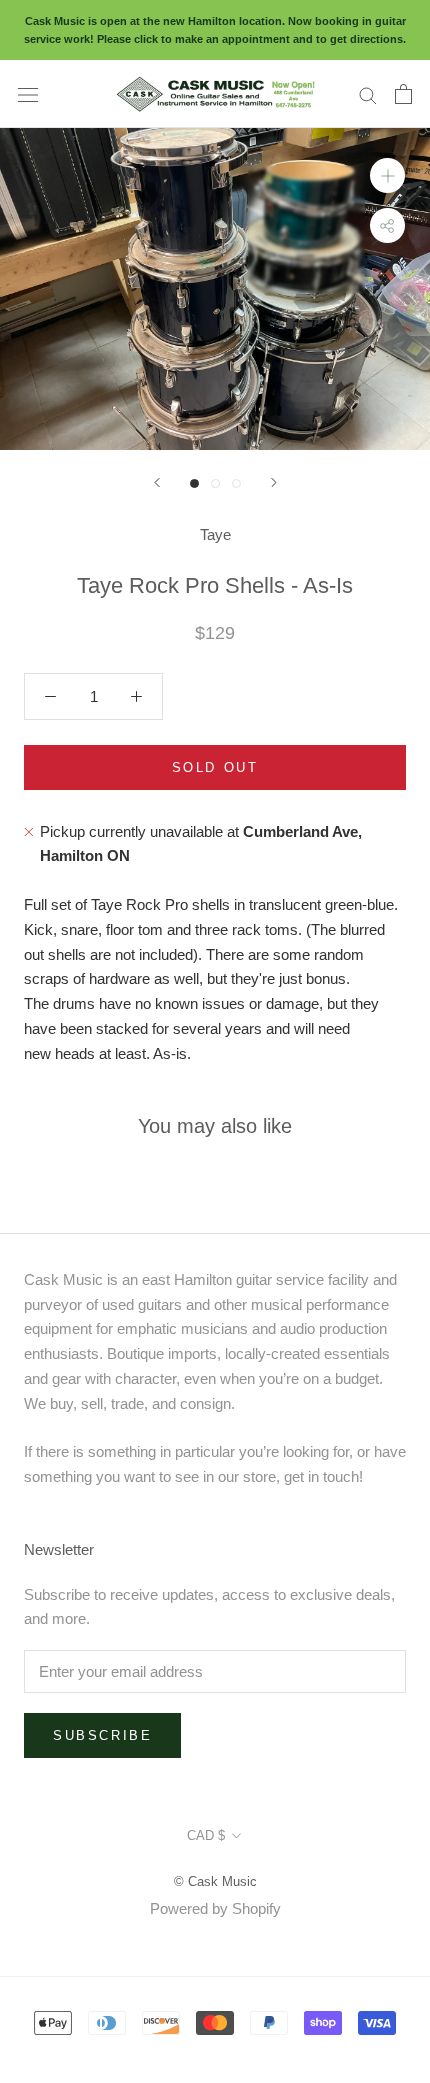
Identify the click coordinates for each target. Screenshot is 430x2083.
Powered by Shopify (215, 1908)
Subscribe (102, 1735)
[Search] (368, 94)
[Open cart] (403, 94)
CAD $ (206, 1835)
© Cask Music (215, 1881)
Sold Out (215, 767)
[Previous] (157, 482)
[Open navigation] (28, 94)
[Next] (274, 482)
